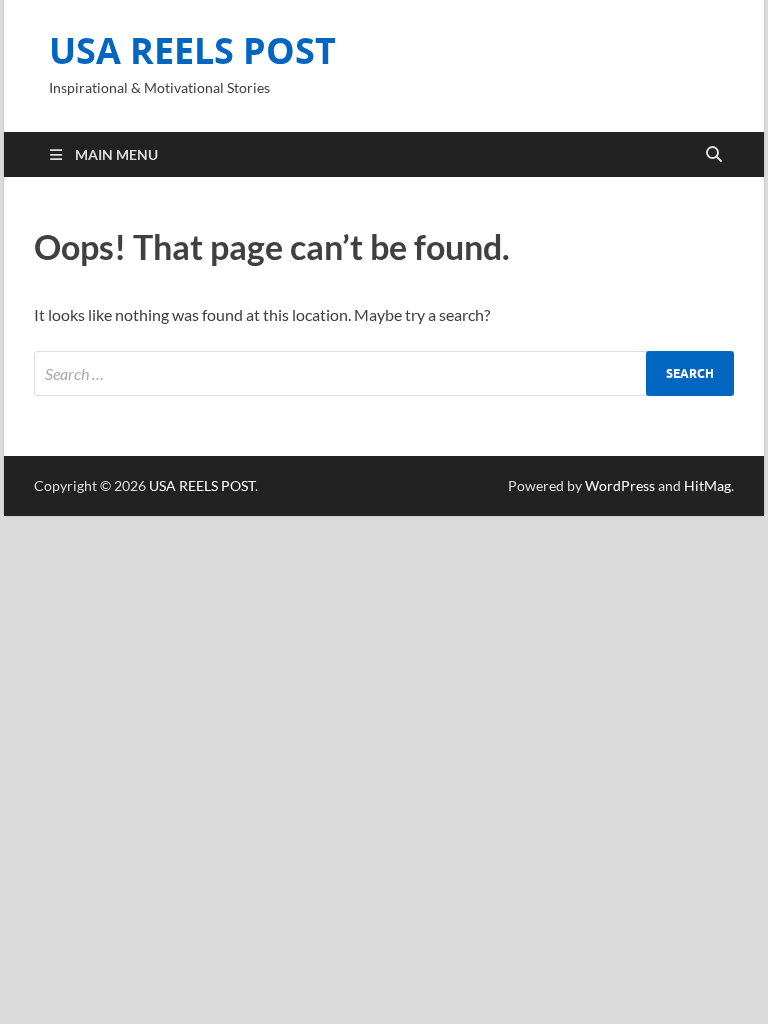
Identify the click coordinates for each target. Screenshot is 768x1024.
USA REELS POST (192, 50)
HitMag (707, 485)
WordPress (620, 485)
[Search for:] (384, 373)
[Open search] (714, 155)
